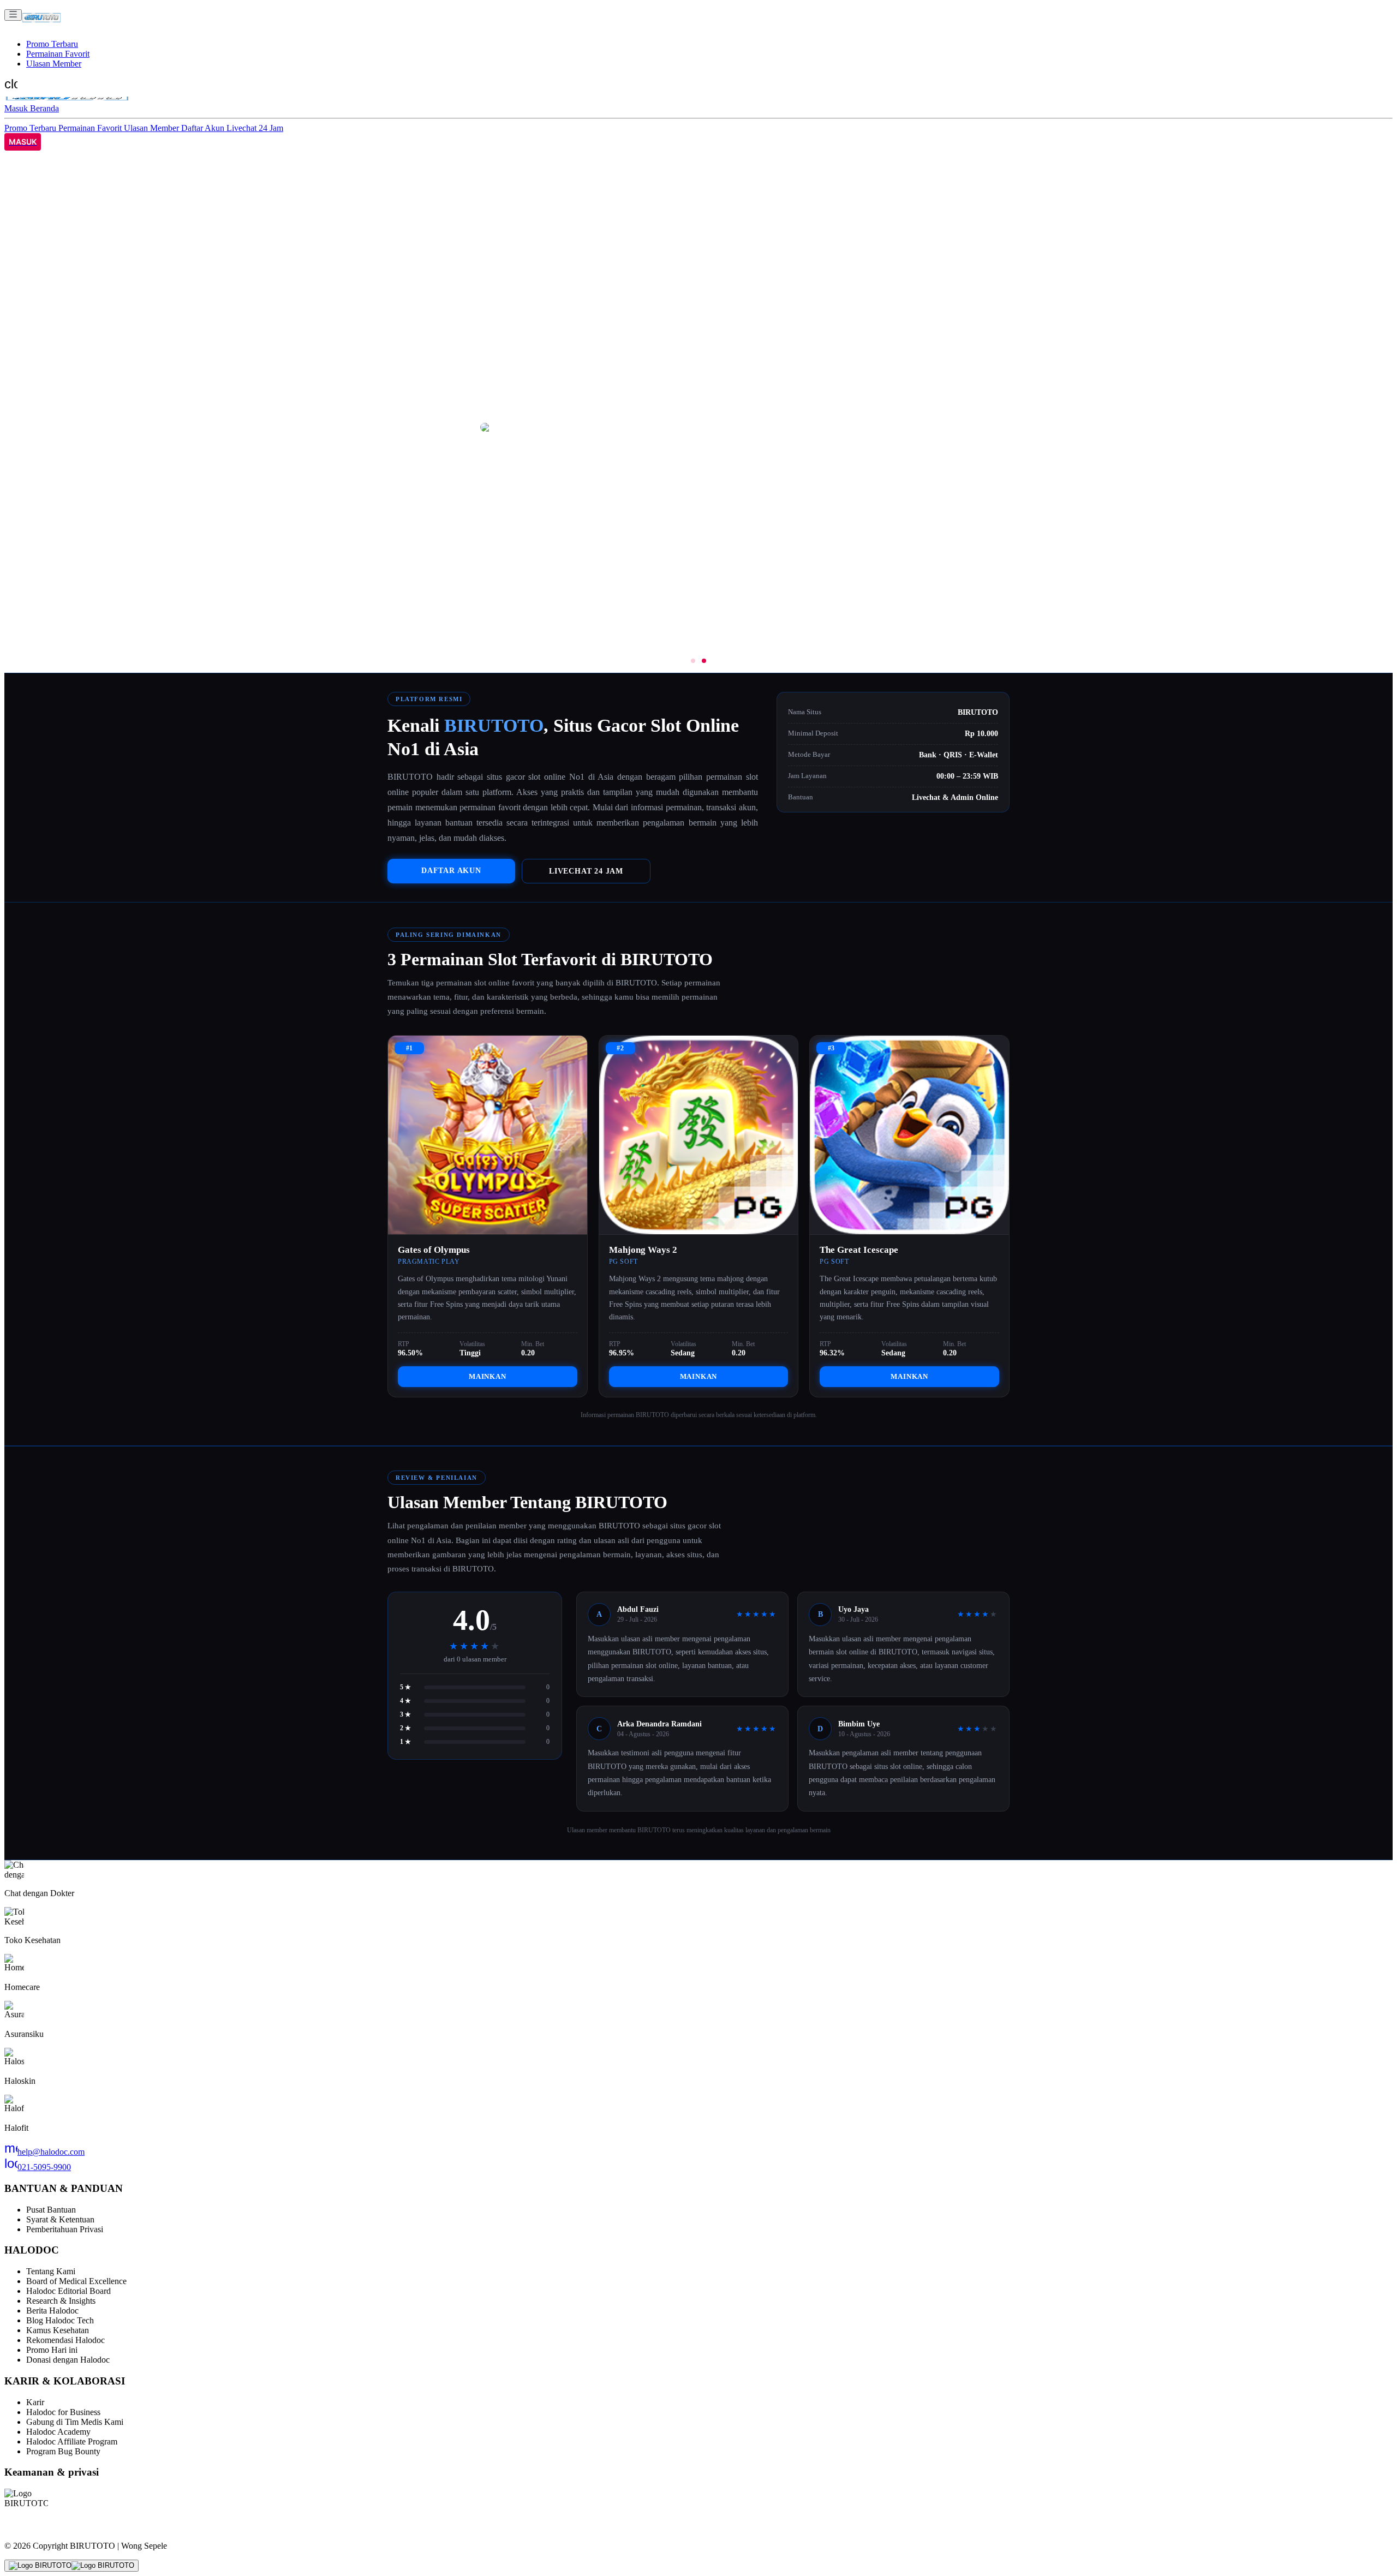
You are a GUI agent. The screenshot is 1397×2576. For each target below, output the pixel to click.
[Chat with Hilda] (71, 2566)
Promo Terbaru (52, 44)
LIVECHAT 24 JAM (586, 871)
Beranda (44, 108)
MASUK (23, 142)
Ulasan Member (54, 64)
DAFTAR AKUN (451, 870)
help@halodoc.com (44, 2152)
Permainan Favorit (58, 54)
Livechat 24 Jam (255, 128)
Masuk (17, 108)
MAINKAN (488, 1376)
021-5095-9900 (38, 2167)
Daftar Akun (204, 128)
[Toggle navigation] (13, 15)
